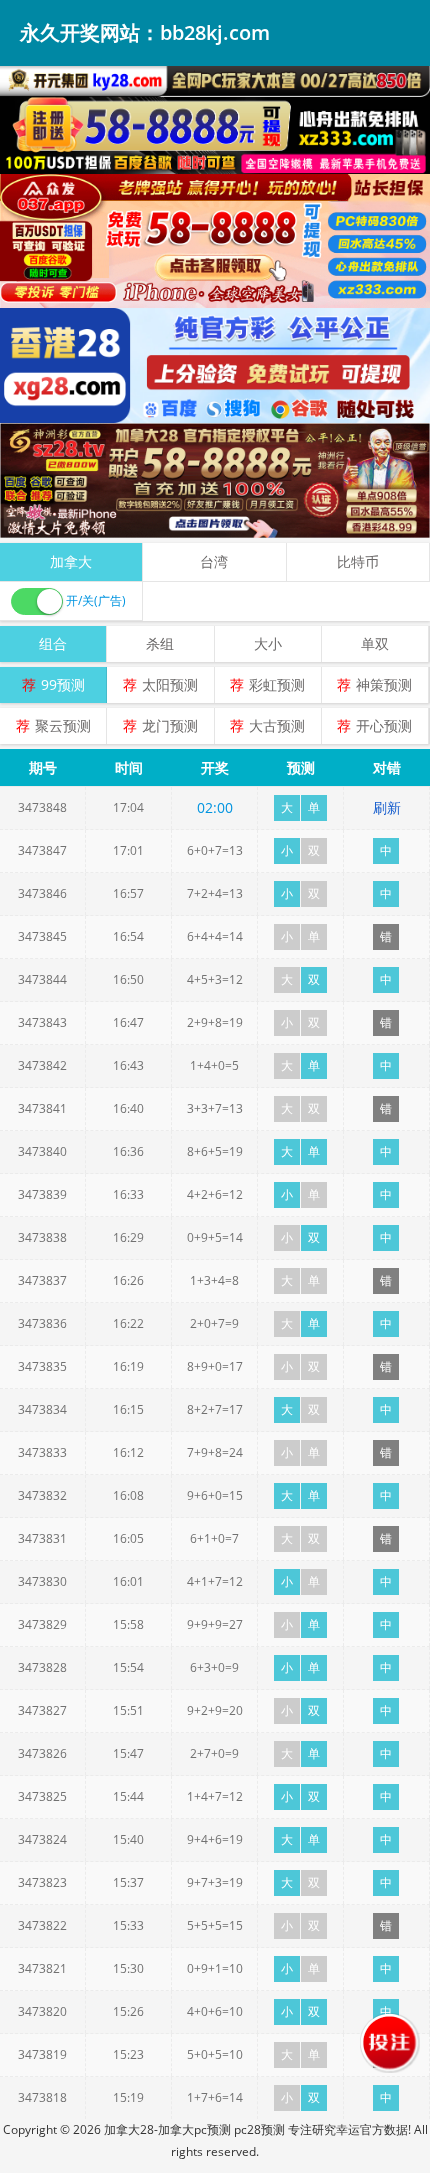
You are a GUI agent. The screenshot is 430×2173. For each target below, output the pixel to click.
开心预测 (384, 725)
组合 (53, 643)
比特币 (358, 561)
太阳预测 (170, 684)
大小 (268, 643)
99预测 (63, 684)
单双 (375, 643)
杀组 (160, 643)
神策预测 (384, 684)
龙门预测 (170, 725)
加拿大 (71, 561)
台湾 (214, 561)
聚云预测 (63, 725)
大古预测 (277, 725)
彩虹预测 (277, 684)
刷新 (387, 807)
